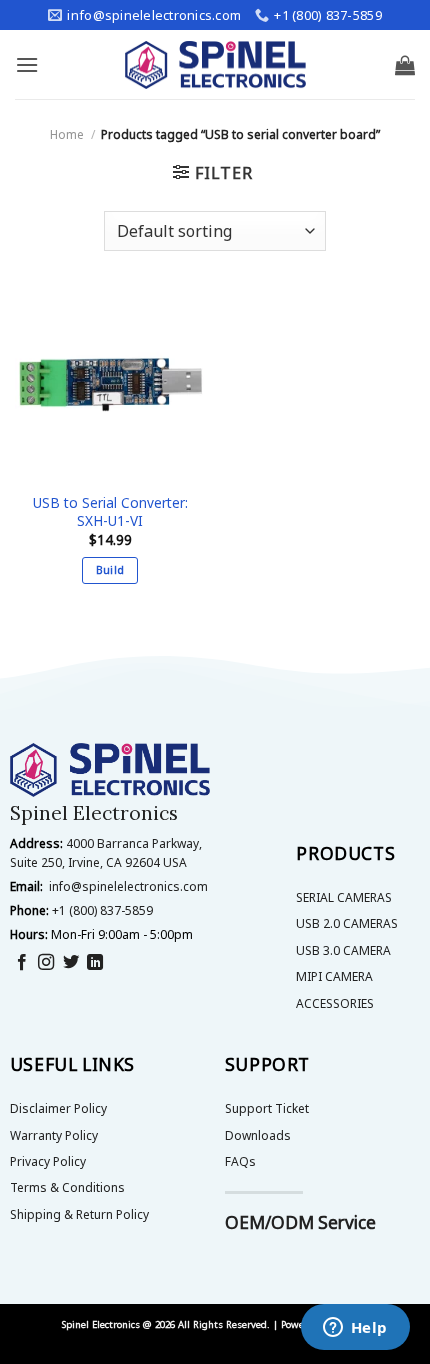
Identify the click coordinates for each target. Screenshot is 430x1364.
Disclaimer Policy (58, 1108)
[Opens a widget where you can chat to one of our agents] (355, 1329)
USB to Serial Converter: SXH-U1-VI (110, 511)
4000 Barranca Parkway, (134, 843)
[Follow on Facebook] (22, 963)
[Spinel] (215, 65)
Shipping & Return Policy (79, 1214)
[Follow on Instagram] (46, 963)
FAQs (240, 1161)
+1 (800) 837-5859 (102, 910)
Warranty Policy (54, 1135)
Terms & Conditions (67, 1187)
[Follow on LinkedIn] (95, 963)
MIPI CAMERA (334, 976)
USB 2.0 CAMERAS (347, 923)
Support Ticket (267, 1108)
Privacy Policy (48, 1161)
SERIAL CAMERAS (344, 897)
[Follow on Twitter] (71, 963)
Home (67, 134)
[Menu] (27, 64)
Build (110, 569)
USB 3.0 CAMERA (343, 950)
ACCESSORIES (335, 1003)
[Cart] (405, 65)
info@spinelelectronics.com (128, 886)
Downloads (258, 1135)
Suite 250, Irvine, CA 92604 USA (98, 862)
